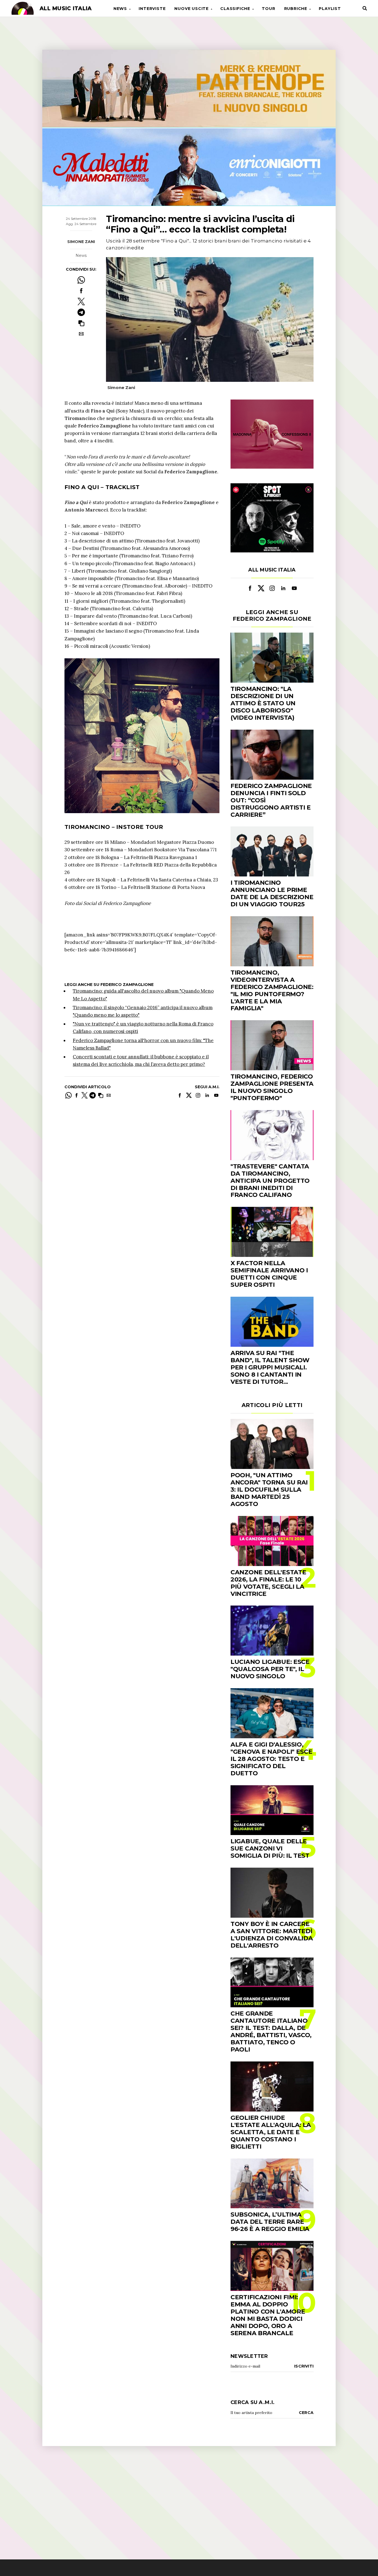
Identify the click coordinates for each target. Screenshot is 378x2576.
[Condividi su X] (81, 302)
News (120, 9)
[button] (81, 323)
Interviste (152, 9)
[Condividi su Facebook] (81, 291)
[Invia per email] (81, 334)
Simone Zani (81, 242)
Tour (268, 9)
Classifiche (235, 9)
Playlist (330, 9)
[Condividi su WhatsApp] (81, 280)
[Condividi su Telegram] (81, 312)
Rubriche (296, 9)
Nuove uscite (191, 9)
